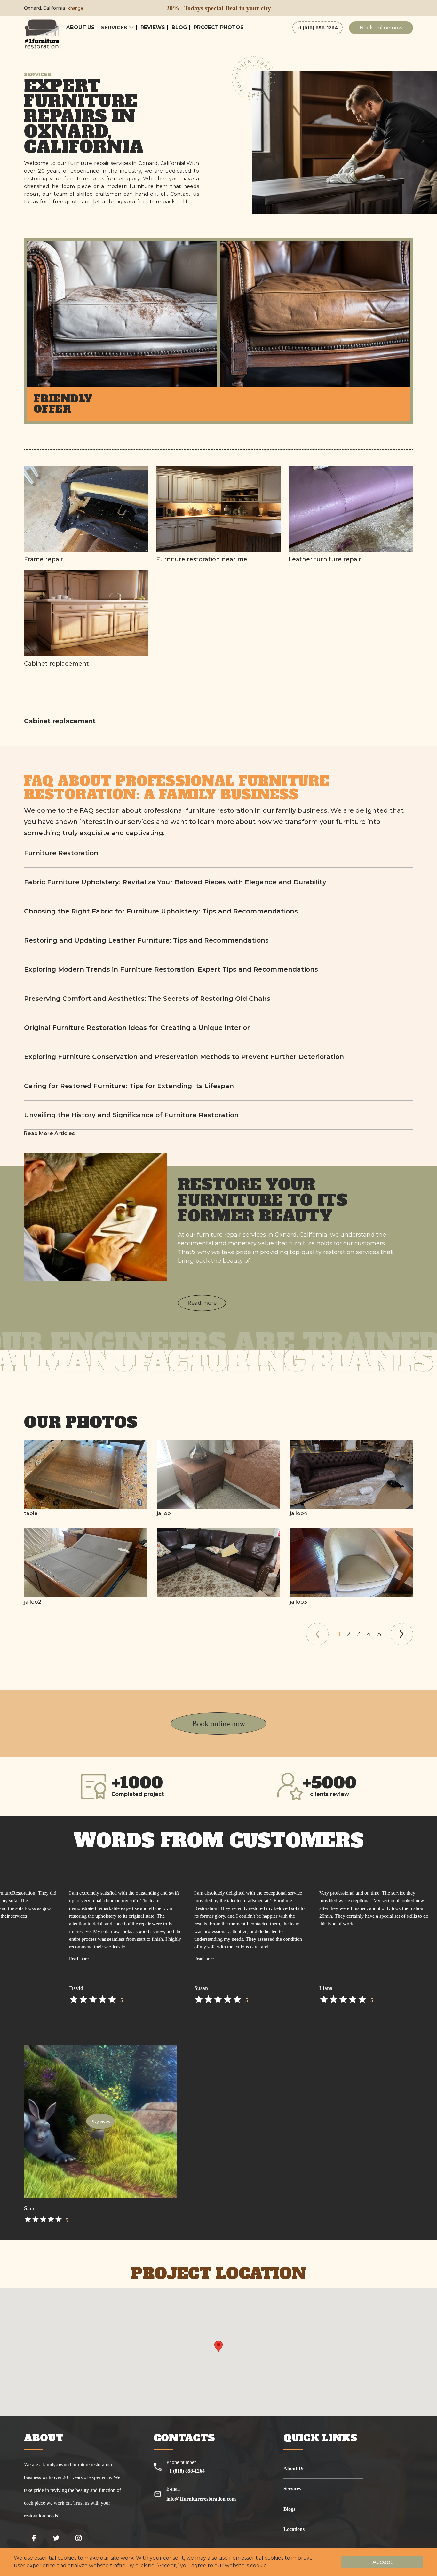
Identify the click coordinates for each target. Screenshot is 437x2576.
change (76, 8)
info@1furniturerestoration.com (201, 2499)
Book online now (381, 28)
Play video (101, 2121)
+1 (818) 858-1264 (318, 28)
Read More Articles (49, 1133)
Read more (202, 1303)
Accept (382, 2562)
